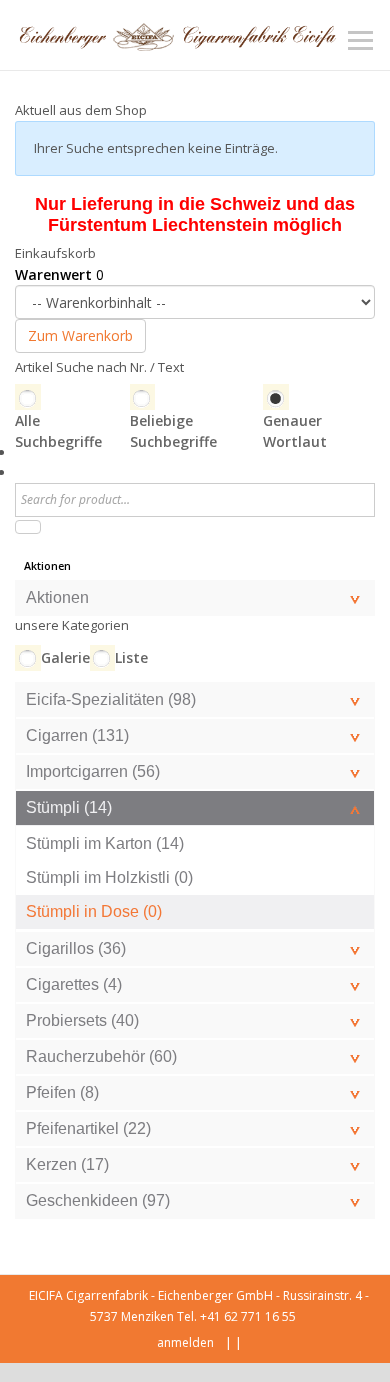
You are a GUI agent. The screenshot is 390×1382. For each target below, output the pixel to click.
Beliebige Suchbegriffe (173, 431)
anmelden (185, 1342)
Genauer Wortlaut (295, 431)
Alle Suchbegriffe (58, 431)
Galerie (65, 657)
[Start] (28, 527)
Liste (131, 657)
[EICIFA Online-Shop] (177, 35)
